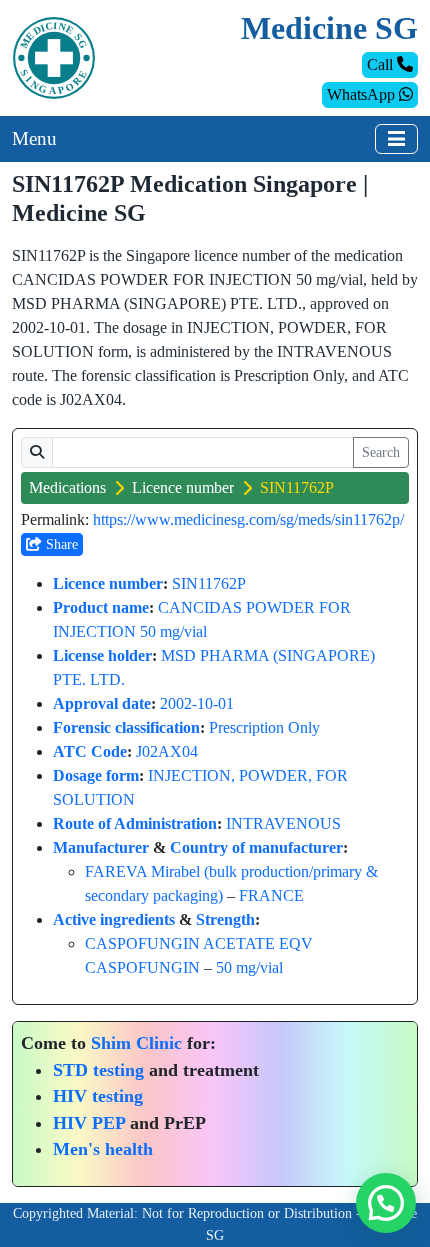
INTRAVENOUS (283, 823)
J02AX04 (167, 751)
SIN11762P (209, 583)
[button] (386, 1203)
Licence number (183, 487)
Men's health (103, 1149)
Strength (225, 919)
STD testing (98, 1070)
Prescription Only (264, 727)
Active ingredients (114, 919)
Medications (67, 487)
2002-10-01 (197, 703)
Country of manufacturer (256, 847)
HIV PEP (89, 1123)
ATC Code (90, 751)
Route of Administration (135, 823)
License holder (102, 655)
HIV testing (98, 1096)
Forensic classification (126, 727)
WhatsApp (363, 94)
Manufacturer (101, 847)
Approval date (102, 703)
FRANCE (271, 895)
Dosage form (96, 775)
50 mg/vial (249, 967)
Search (381, 452)
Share (60, 544)
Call (382, 64)
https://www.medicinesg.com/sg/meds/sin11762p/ (248, 519)
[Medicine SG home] (54, 56)
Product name (101, 607)
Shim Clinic (136, 1043)
